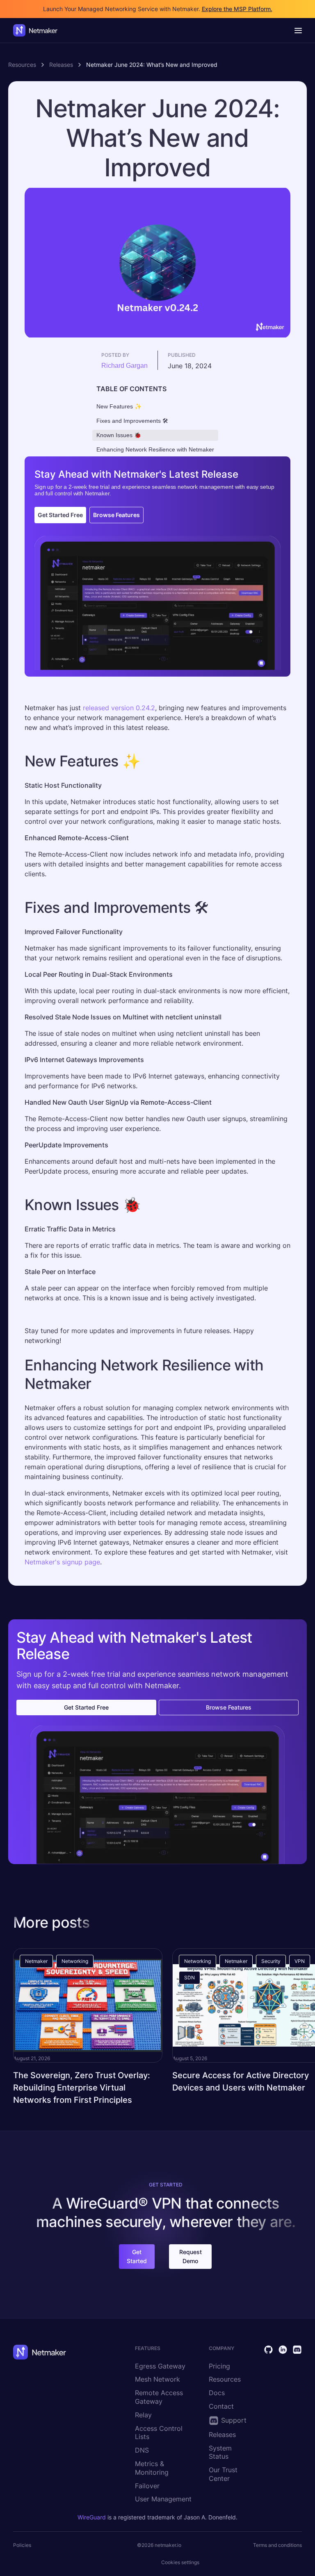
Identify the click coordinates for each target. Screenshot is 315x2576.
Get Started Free (60, 515)
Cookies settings (180, 2562)
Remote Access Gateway (159, 2397)
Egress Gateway (160, 2366)
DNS (142, 2450)
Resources (22, 65)
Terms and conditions (277, 2545)
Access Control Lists (159, 2433)
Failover (147, 2486)
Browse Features (116, 515)
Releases (61, 65)
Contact (221, 2406)
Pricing (219, 2366)
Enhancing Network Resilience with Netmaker (155, 449)
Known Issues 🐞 (119, 435)
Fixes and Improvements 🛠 (132, 421)
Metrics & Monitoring (152, 2468)
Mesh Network (157, 2379)
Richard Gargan (124, 366)
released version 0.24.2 (119, 708)
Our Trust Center (223, 2474)
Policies (22, 2545)
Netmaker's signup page (62, 1562)
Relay (143, 2415)
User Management (163, 2499)
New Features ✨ (119, 406)
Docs (217, 2393)
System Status (220, 2452)
